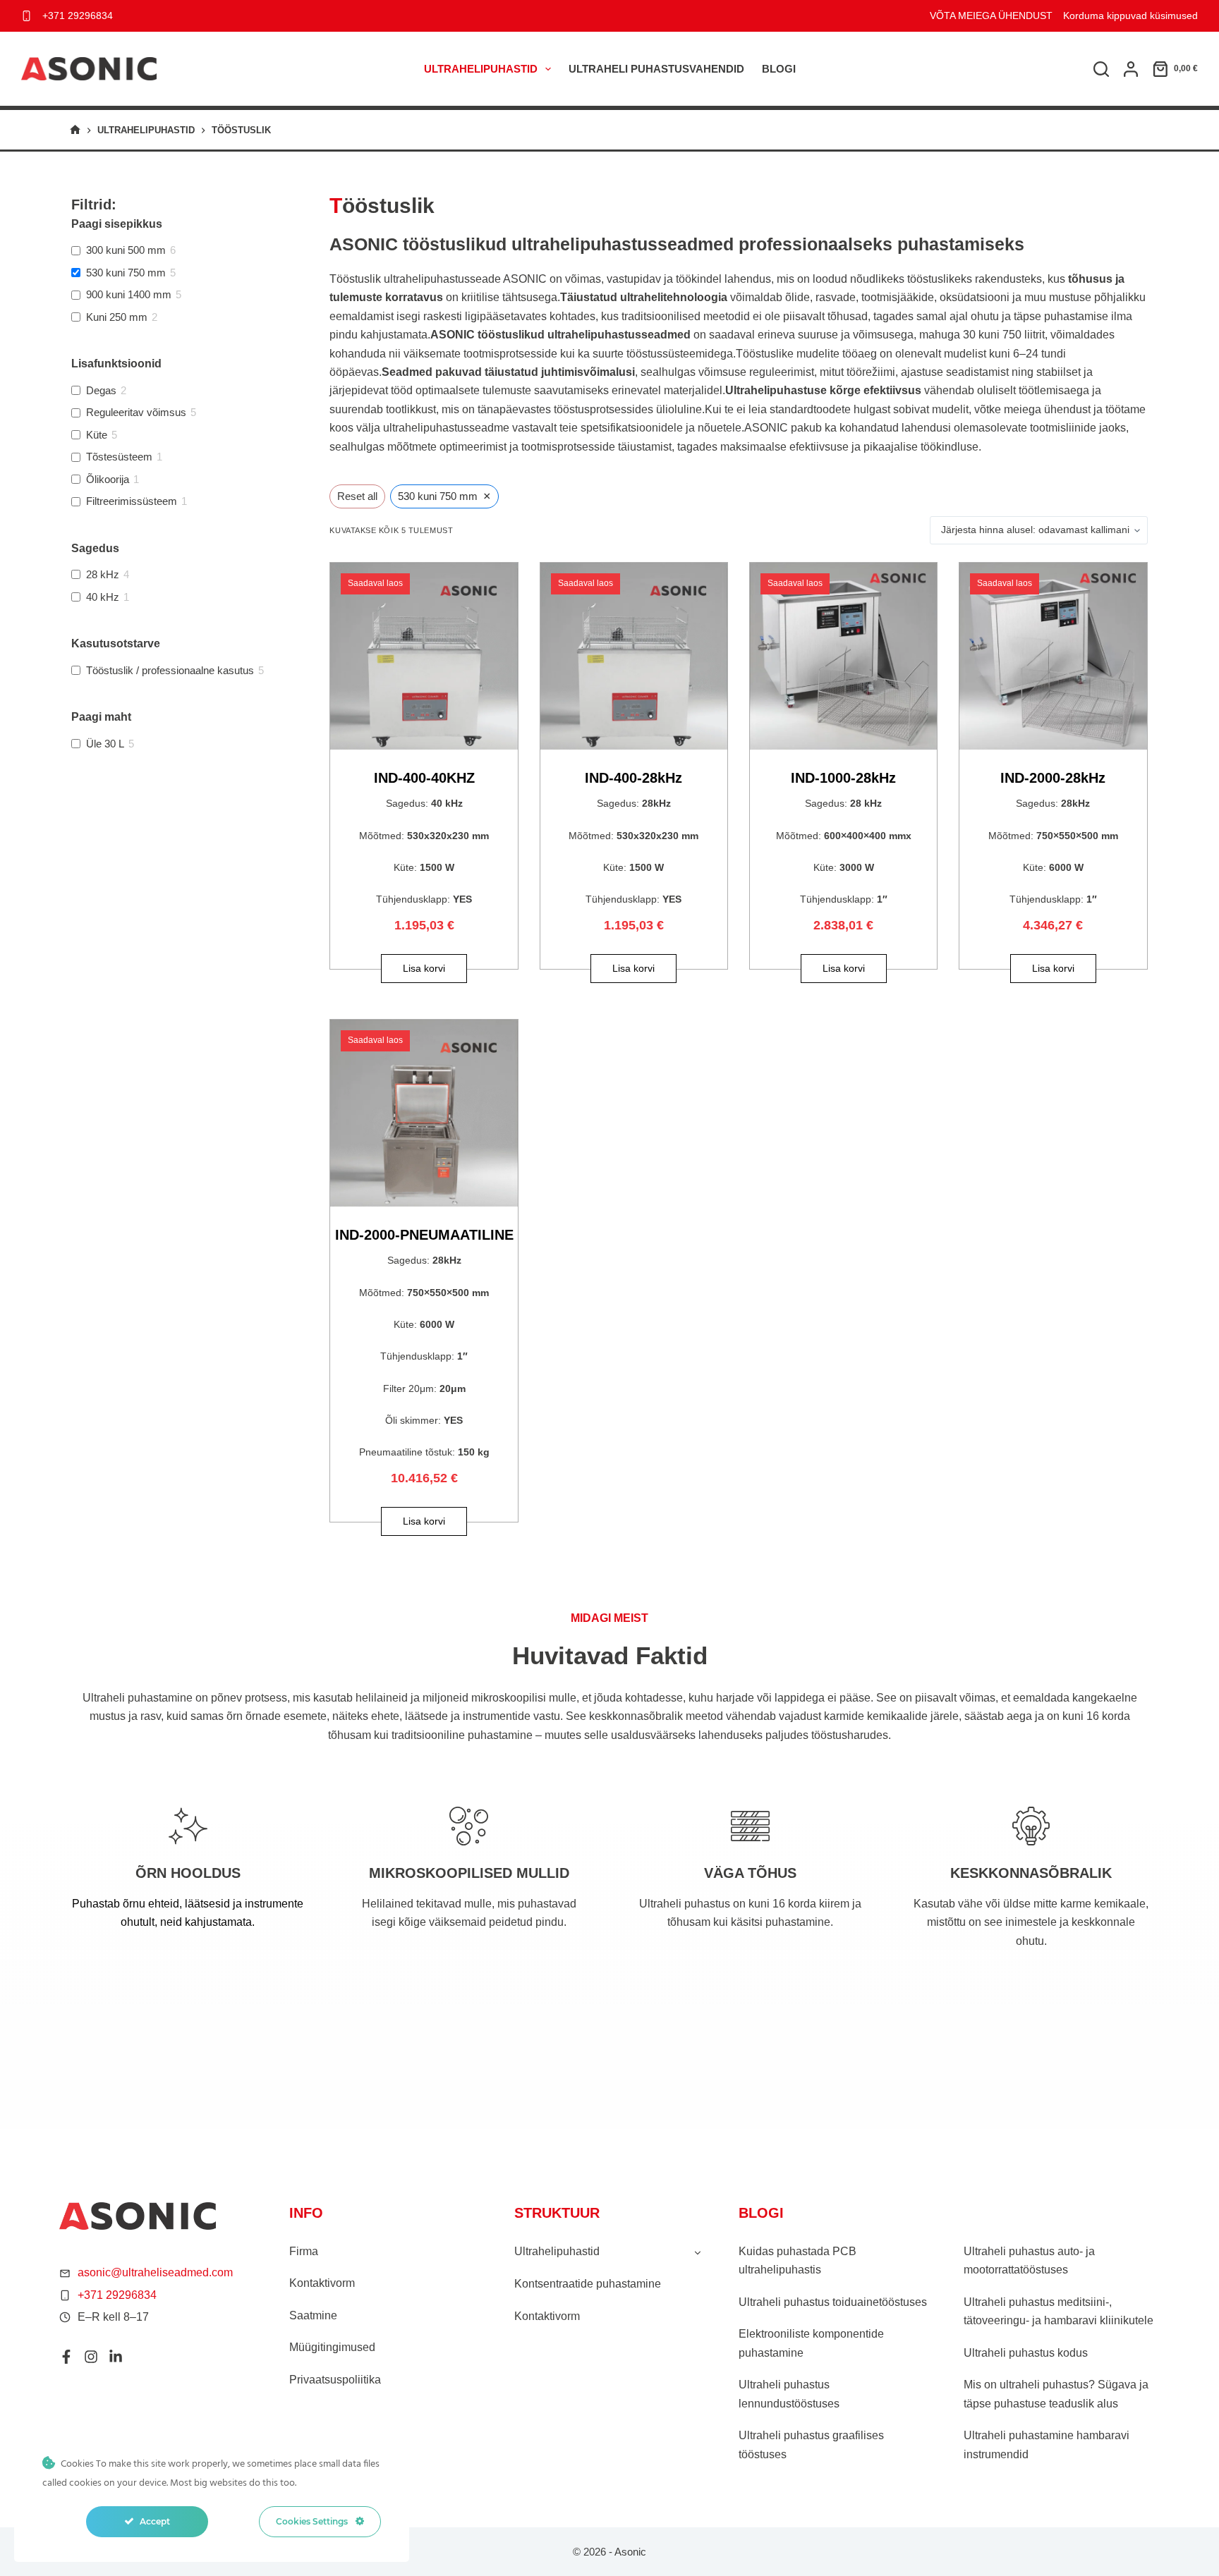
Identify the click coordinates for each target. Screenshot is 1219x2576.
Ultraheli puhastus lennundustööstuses (789, 2394)
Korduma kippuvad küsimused (1130, 16)
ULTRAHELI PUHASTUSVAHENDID (656, 69)
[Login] (1131, 69)
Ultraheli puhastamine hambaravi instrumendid (1047, 2444)
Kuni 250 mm (117, 317)
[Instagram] (91, 2357)
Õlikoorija (108, 479)
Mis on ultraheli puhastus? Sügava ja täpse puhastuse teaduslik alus (1056, 2394)
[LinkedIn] (116, 2357)
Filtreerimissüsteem (132, 501)
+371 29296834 (78, 16)
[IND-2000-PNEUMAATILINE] (424, 1113)
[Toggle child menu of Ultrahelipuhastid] (698, 2252)
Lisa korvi (424, 968)
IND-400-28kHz (633, 778)
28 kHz (103, 574)
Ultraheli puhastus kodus (1026, 2353)
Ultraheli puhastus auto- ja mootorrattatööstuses (1029, 2260)
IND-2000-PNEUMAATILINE (424, 1235)
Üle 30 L (105, 744)
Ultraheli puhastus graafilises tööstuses (811, 2444)
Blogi (779, 69)
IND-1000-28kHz (843, 778)
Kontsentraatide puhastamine (588, 2284)
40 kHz (103, 597)
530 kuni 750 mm (126, 273)
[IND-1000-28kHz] (843, 656)
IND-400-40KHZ (424, 778)
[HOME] (75, 130)
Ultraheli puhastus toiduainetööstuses (833, 2302)
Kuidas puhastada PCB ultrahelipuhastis (797, 2260)
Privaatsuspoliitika (335, 2380)
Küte (97, 435)
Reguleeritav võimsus (136, 412)
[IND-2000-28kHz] (1053, 656)
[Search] (1101, 69)
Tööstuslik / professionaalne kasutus (170, 670)
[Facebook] (66, 2357)
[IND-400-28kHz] (634, 656)
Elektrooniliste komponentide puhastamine (811, 2343)
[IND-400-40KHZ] (424, 656)
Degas (101, 390)
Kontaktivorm (322, 2283)
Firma (304, 2251)
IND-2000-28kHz (1053, 778)
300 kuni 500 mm (126, 250)
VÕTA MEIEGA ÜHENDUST (991, 16)
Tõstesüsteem (119, 457)
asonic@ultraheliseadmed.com (155, 2272)
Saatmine (313, 2315)
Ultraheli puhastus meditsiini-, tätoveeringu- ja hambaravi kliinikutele (1059, 2311)
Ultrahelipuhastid (481, 69)
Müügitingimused (332, 2347)
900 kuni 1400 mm (129, 294)
